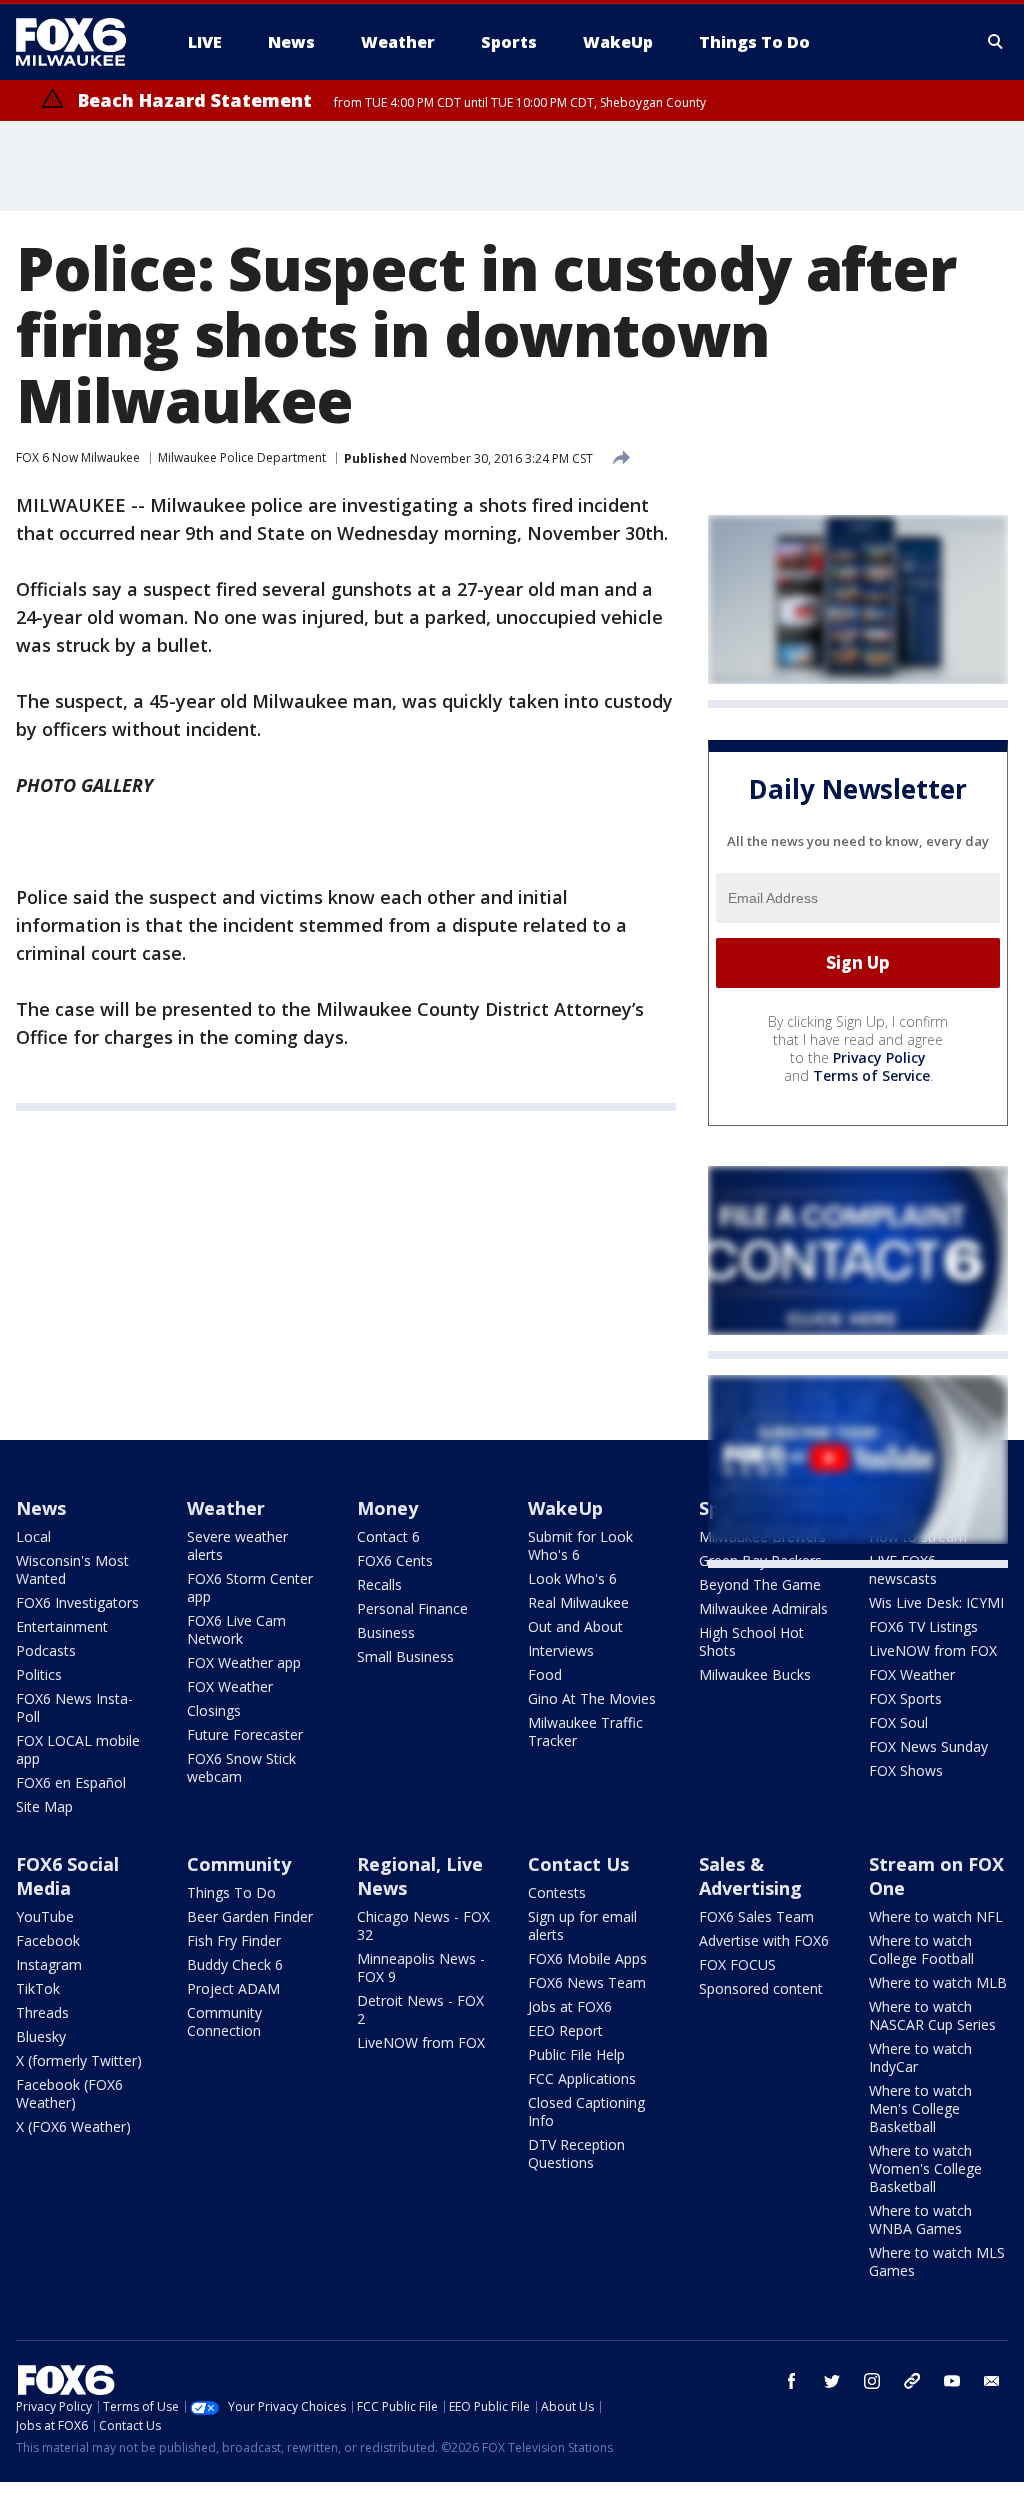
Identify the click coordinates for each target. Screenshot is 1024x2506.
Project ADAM (233, 1988)
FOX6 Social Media (67, 1876)
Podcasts (46, 1650)
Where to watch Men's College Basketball (920, 2108)
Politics (39, 1674)
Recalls (379, 1584)
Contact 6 (388, 1536)
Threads (42, 2012)
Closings (214, 1710)
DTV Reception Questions (576, 2153)
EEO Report (565, 2030)
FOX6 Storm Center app (250, 1587)
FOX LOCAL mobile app (78, 1749)
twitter (832, 2381)
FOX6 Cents (395, 1560)
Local (33, 1536)
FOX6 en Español (71, 1782)
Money (387, 1508)
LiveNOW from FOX (933, 1650)
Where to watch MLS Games (937, 2261)
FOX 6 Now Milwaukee (78, 457)
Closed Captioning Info (586, 2111)
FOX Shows (906, 1770)
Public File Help (576, 2054)
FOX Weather (230, 1686)
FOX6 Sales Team (756, 1916)
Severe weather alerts (237, 1545)
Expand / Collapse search (996, 42)
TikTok (38, 1988)
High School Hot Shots (751, 1641)
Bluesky (41, 2036)
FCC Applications (582, 2078)
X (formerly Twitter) (79, 2060)
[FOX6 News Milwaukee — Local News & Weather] (82, 42)
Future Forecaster (245, 1734)
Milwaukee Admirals (763, 1608)
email (992, 2381)
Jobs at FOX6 (570, 2006)
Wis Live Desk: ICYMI (936, 1602)
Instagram (49, 1964)
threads (912, 2381)
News (41, 1508)
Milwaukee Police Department (242, 457)
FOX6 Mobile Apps (587, 1958)
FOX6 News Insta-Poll (74, 1707)
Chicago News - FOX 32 (423, 1925)
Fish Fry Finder (234, 1940)
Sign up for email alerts (582, 1925)
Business (386, 1632)
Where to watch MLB (938, 1982)
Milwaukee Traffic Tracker (585, 1731)
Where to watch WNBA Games (920, 2219)
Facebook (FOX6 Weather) (69, 2093)
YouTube (45, 1916)
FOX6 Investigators (77, 1602)
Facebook (48, 1940)
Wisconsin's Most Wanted (72, 1569)
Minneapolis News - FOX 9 (421, 1967)
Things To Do (231, 1892)
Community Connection (224, 2021)
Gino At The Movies (592, 1698)
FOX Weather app (244, 1662)
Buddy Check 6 (235, 1964)
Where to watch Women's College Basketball (925, 2168)
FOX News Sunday (928, 1746)
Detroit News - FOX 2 (420, 2009)
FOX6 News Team (587, 1982)
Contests (557, 1892)
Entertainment (62, 1626)
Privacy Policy (879, 1057)
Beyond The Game (760, 1584)
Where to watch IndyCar (920, 2057)
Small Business (405, 1656)
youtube (952, 2381)
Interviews (561, 1650)
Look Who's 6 (572, 1578)
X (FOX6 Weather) (73, 2126)
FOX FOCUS (737, 1964)
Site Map (44, 1806)
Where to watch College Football (921, 1949)
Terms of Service (871, 1075)
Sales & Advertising (750, 1876)
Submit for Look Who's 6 (580, 1545)
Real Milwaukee (578, 1602)
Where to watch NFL (936, 1916)
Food (545, 1674)
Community (239, 1864)
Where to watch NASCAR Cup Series (932, 2015)
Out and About (575, 1626)
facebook (792, 2381)
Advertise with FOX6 (764, 1940)
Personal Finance (412, 1608)
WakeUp (565, 1508)
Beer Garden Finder (250, 1916)
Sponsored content (761, 1988)
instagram (872, 2381)
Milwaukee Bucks (755, 1674)
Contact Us (578, 1864)
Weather (226, 1508)
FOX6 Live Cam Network (236, 1629)
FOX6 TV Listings (923, 1626)
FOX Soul (898, 1722)
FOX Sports (905, 1698)
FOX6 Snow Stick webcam (241, 1767)
